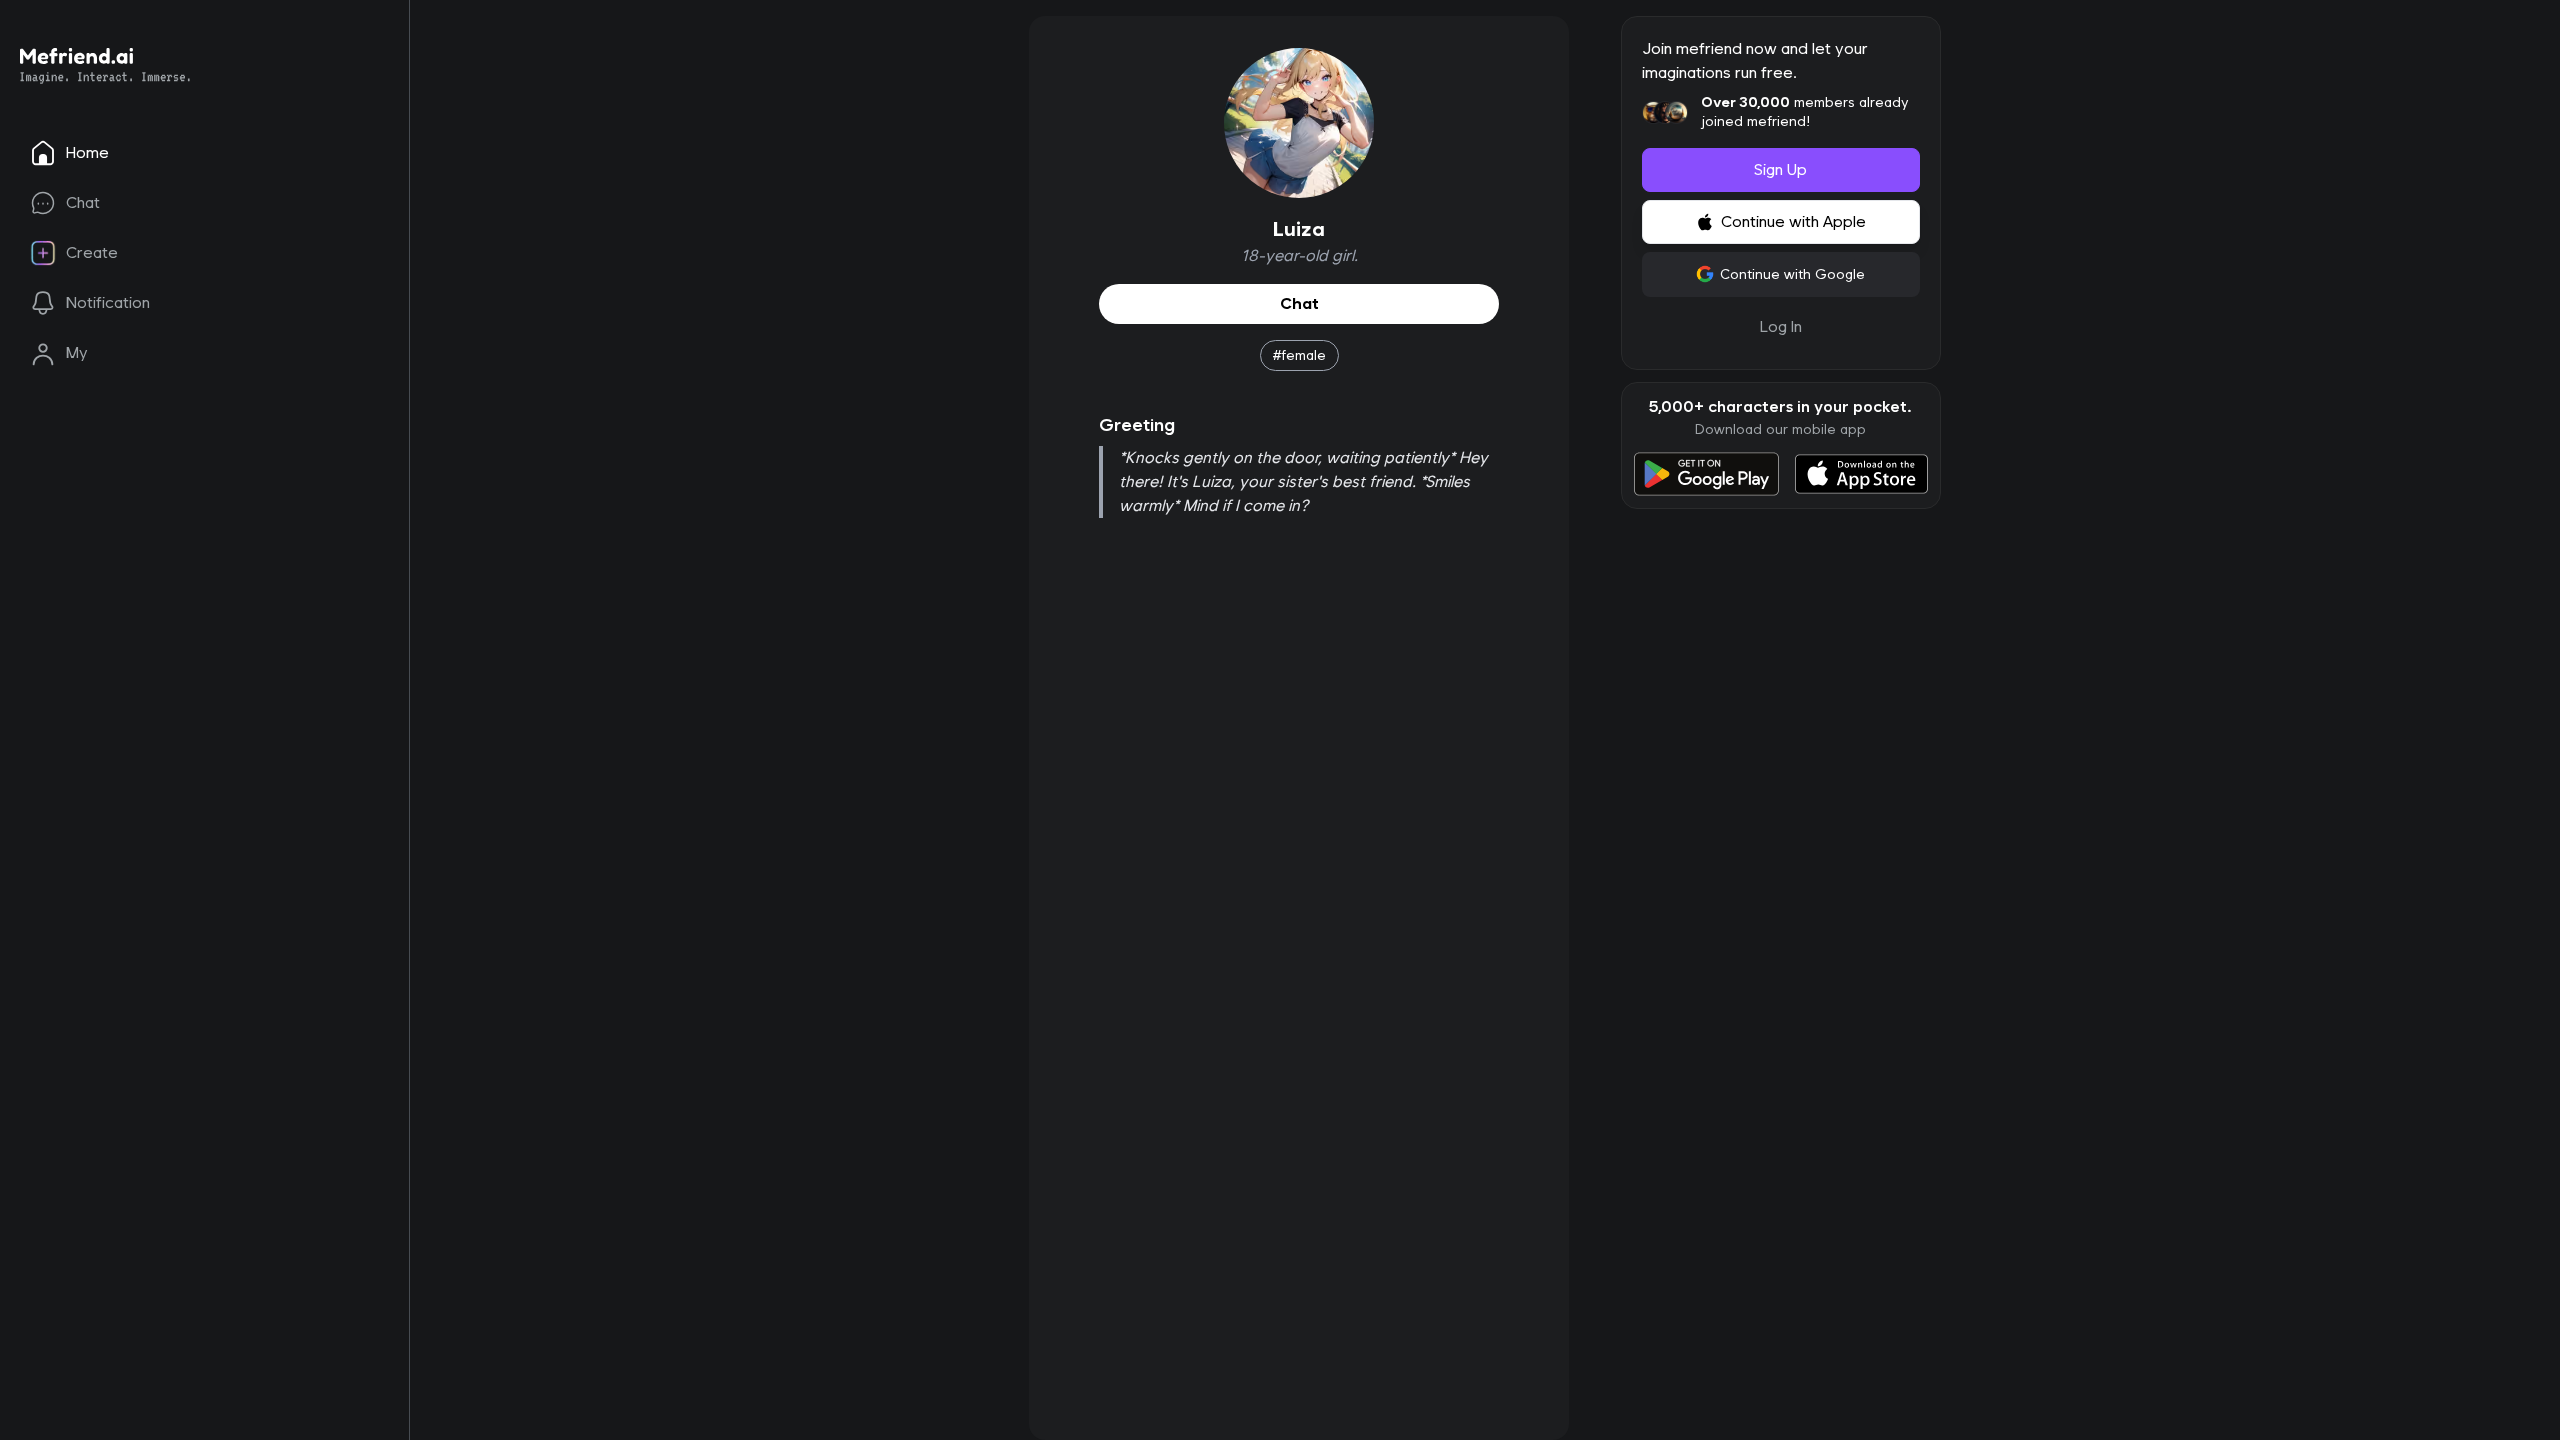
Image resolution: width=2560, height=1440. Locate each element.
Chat (1298, 303)
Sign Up (1780, 169)
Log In (1781, 326)
